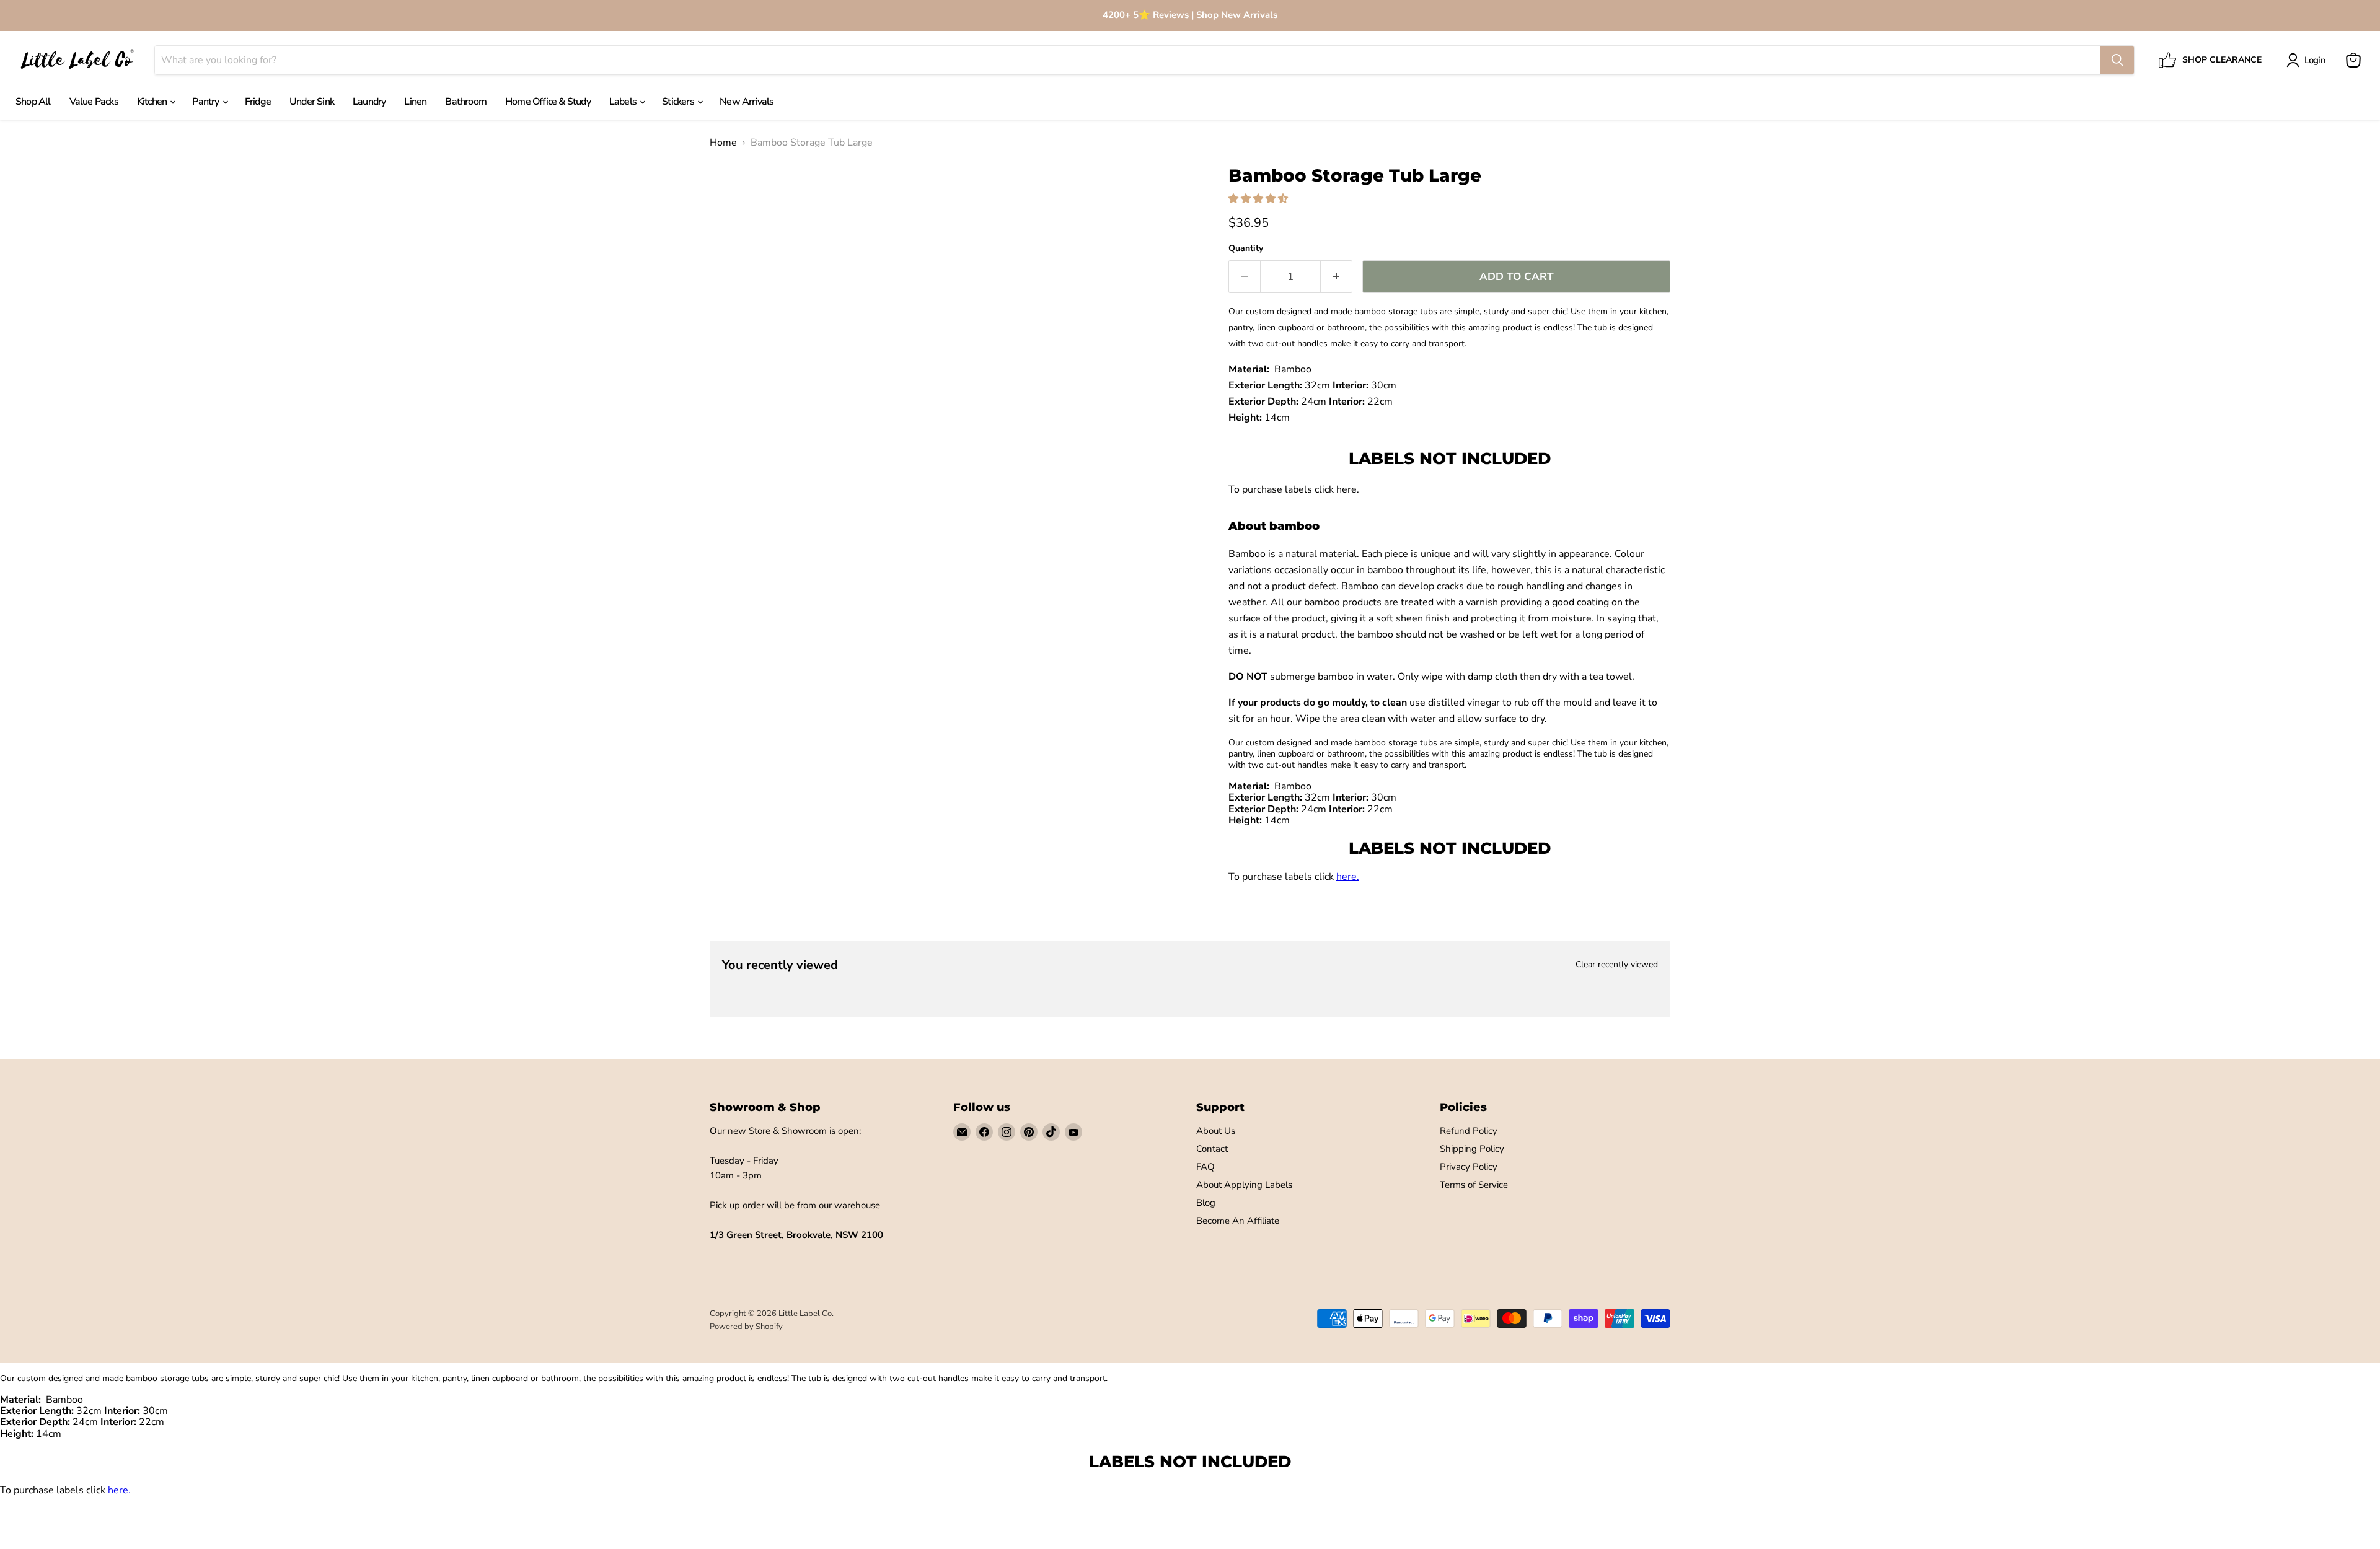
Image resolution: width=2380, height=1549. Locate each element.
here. (1348, 489)
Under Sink (312, 102)
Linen (415, 102)
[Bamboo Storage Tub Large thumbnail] (733, 201)
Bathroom (466, 102)
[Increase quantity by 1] (1337, 277)
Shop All (33, 102)
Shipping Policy (1472, 1149)
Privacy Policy (1469, 1167)
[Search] (2117, 60)
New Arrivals (747, 102)
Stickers (679, 102)
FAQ (1205, 1167)
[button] (1259, 199)
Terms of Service (1474, 1185)
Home (723, 143)
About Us (1216, 1131)
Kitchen (153, 102)
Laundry (369, 102)
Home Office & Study (548, 102)
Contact (1212, 1149)
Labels (624, 102)
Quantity (1246, 248)
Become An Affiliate (1238, 1221)
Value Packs (94, 102)
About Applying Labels (1244, 1185)
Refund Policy (1469, 1131)
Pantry (206, 102)
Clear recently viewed (1617, 965)
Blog (1206, 1203)
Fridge (258, 102)
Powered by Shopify (746, 1327)
